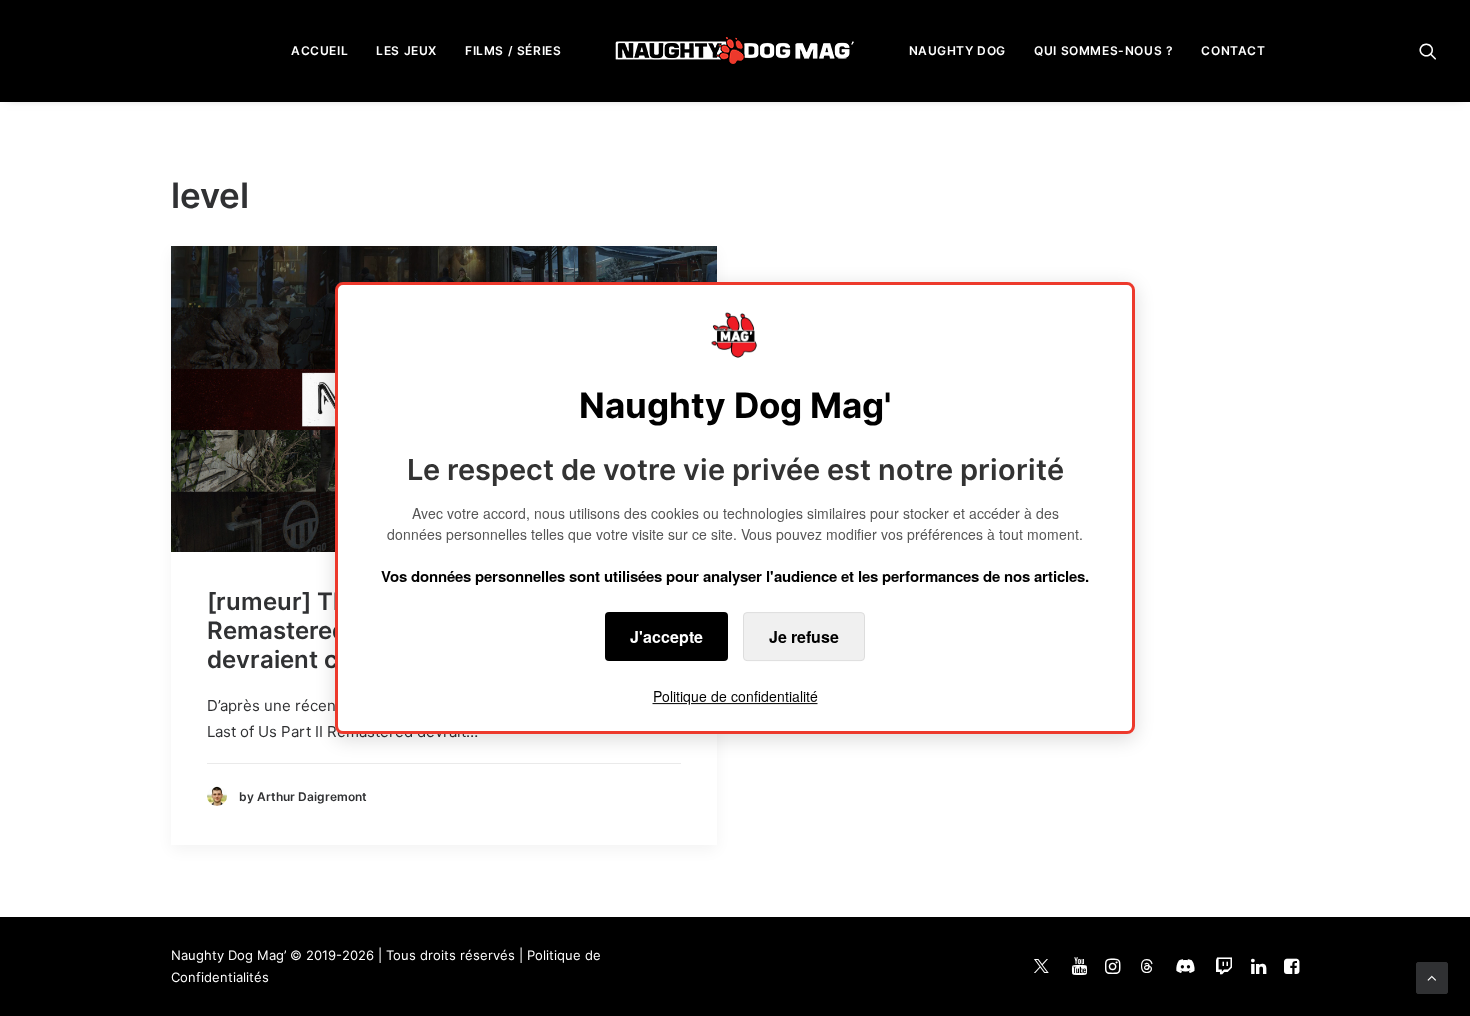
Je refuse (804, 636)
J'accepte (666, 636)
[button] (1428, 50)
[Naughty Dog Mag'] (735, 50)
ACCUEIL (319, 50)
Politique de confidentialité (735, 696)
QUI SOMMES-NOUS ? (1103, 50)
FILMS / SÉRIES (513, 50)
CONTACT (1233, 50)
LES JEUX (406, 50)
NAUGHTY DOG (958, 50)
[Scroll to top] (1432, 976)
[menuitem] (319, 50)
